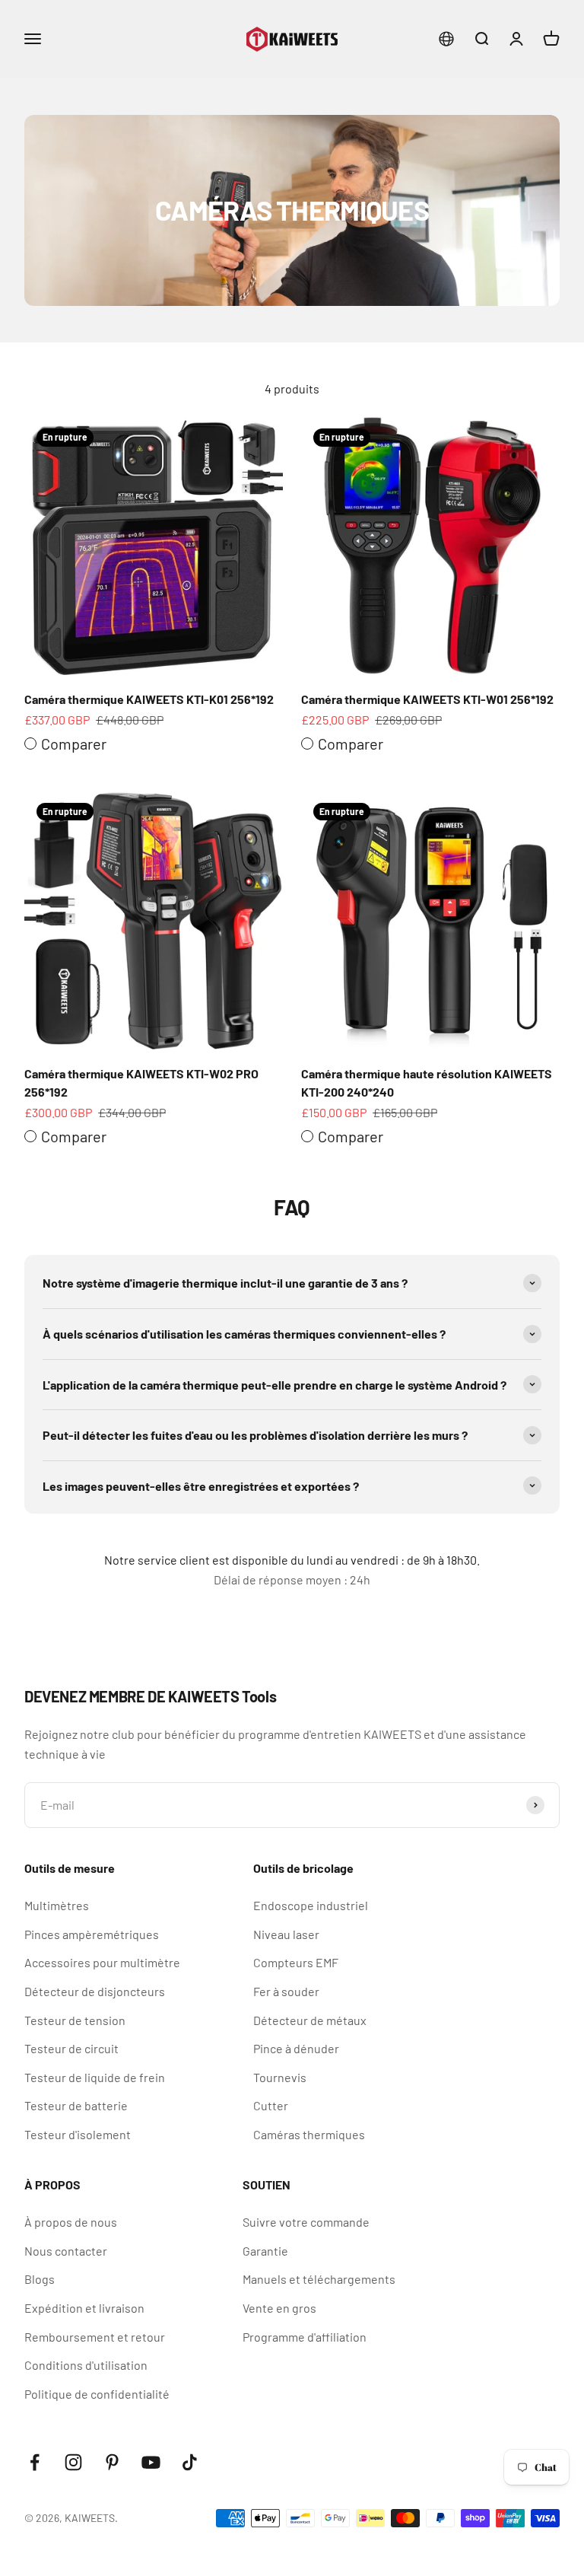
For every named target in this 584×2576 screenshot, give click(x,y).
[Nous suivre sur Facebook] (35, 2462)
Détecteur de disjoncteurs (95, 1991)
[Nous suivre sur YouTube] (151, 2462)
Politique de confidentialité (97, 2394)
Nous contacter (66, 2251)
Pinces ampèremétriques (92, 1934)
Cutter (271, 2105)
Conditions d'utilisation (86, 2365)
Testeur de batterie (76, 2105)
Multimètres (57, 1905)
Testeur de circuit (71, 2048)
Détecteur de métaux (310, 2020)
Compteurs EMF (296, 1962)
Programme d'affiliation (305, 2337)
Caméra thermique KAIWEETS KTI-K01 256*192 (149, 699)
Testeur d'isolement (78, 2134)
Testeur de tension (75, 2020)
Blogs (40, 2279)
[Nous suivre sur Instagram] (73, 2462)
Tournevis (280, 2077)
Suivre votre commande (306, 2222)
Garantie (265, 2251)
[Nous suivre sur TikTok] (190, 2462)
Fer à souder (286, 1991)
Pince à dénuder (296, 2048)
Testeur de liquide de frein (95, 2077)
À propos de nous (71, 2222)
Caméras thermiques (309, 2134)
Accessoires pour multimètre (102, 1962)
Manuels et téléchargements (319, 2279)
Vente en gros (279, 2308)
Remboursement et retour (95, 2337)
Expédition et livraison (84, 2308)
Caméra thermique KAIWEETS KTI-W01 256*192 (427, 699)
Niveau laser (286, 1934)
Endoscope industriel (311, 1905)
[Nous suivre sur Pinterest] (112, 2462)
